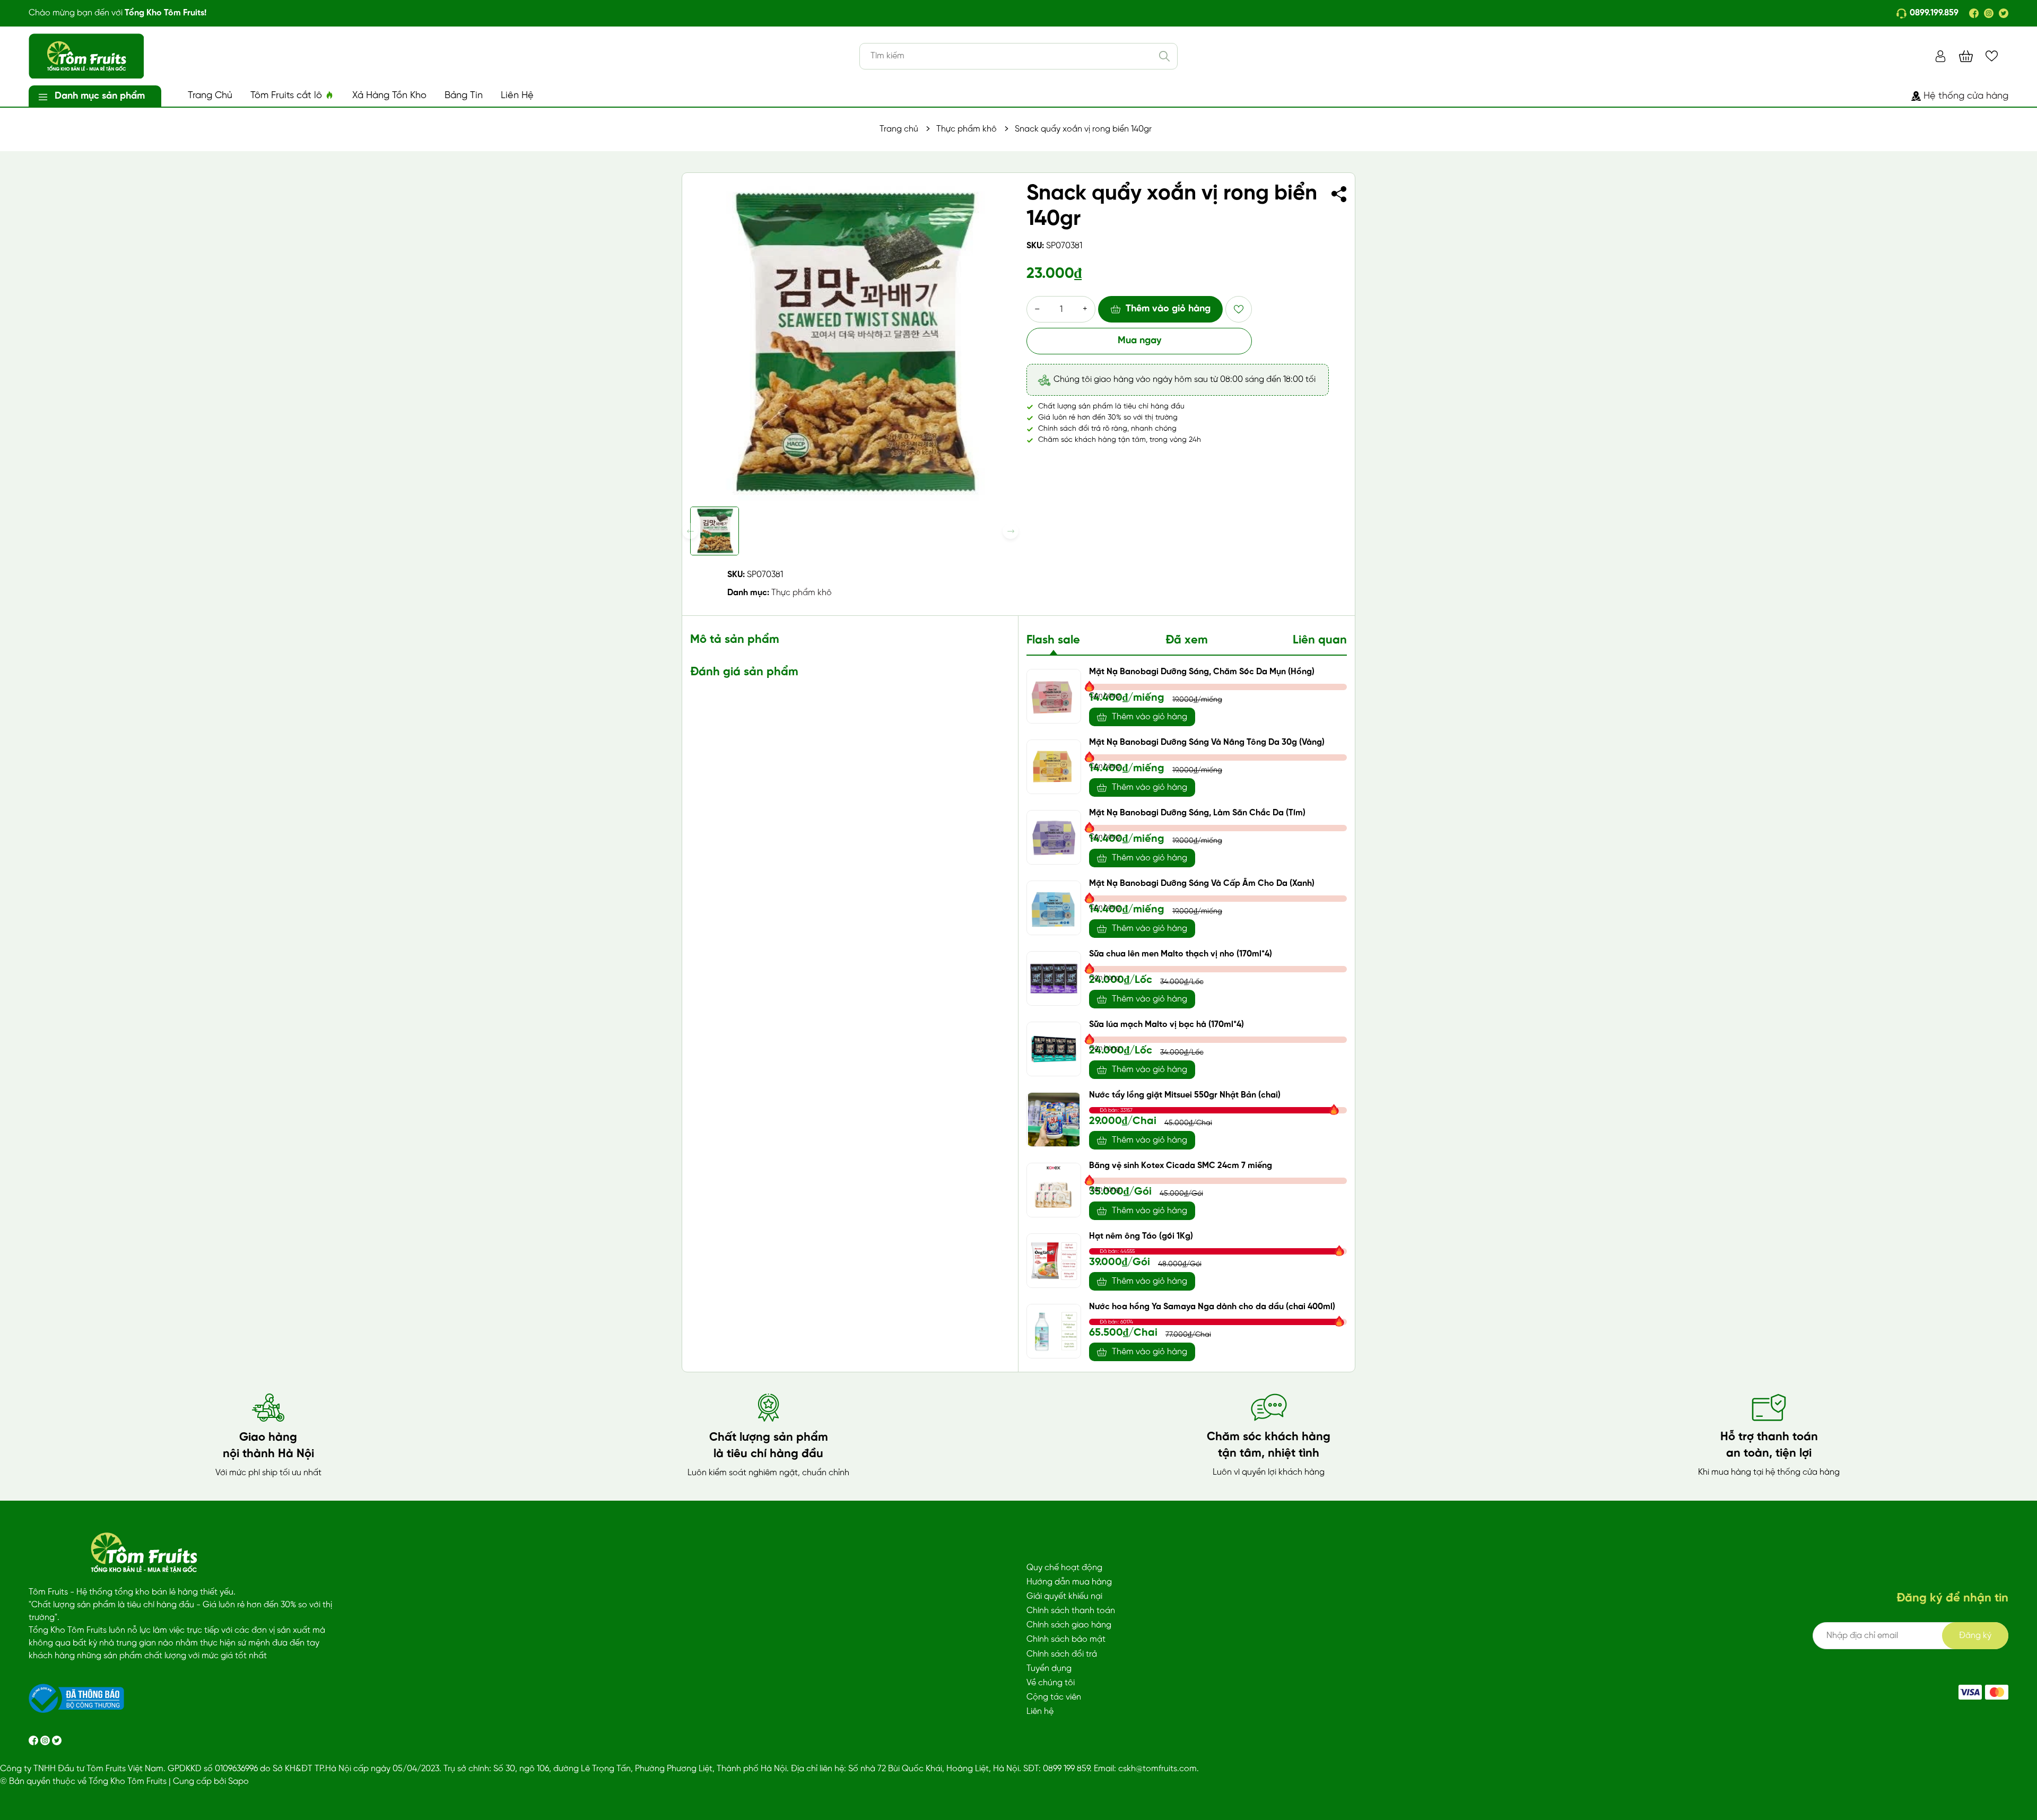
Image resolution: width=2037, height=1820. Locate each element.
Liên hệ (1040, 1712)
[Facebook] (1974, 13)
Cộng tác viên (1054, 1697)
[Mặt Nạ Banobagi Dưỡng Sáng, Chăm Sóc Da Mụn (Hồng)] (1054, 696)
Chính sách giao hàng (1069, 1625)
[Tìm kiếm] (1164, 56)
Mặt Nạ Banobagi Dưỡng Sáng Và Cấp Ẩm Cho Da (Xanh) (1202, 883)
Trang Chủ (210, 96)
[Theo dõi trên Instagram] (46, 1740)
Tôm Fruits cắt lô (288, 96)
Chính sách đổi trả (1062, 1654)
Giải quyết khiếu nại (1064, 1596)
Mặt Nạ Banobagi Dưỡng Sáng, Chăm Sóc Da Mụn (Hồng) (1202, 672)
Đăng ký (1975, 1636)
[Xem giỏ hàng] (1966, 56)
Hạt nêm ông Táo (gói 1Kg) (1141, 1236)
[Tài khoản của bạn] (1940, 56)
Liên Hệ (517, 96)
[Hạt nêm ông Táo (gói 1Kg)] (1054, 1261)
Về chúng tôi (1051, 1683)
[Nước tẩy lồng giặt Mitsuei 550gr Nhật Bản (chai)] (1054, 1120)
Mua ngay (1139, 341)
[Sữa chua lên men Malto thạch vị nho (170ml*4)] (1054, 978)
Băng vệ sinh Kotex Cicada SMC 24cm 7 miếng (1181, 1166)
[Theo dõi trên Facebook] (34, 1740)
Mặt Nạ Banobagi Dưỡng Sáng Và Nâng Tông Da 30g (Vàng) (1207, 742)
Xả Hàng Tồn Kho (389, 96)
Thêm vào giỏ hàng (1168, 309)
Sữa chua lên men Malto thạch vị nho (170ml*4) (1181, 954)
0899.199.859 (1934, 13)
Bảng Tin (464, 96)
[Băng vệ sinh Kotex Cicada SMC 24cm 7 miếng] (1054, 1190)
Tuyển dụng (1049, 1669)
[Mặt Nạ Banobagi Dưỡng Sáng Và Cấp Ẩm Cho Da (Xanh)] (1054, 908)
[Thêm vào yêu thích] (1239, 309)
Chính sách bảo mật (1066, 1639)
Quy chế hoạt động (1064, 1568)
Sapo (238, 1782)
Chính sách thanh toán (1071, 1611)
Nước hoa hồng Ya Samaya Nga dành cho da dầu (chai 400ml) (1212, 1307)
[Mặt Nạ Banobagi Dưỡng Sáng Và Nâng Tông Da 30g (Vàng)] (1054, 767)
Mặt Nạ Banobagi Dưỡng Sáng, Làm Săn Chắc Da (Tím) (1197, 813)
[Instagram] (1989, 13)
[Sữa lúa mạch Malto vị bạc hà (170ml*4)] (1054, 1049)
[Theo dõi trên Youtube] (57, 1740)
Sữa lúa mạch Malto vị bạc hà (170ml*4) (1167, 1025)
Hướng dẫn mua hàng (1069, 1582)
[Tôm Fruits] (1970, 1692)
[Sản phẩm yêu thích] (1992, 56)
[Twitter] (2004, 13)
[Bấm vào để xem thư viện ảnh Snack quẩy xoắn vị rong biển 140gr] (850, 341)
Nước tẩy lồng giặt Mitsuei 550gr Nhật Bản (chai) (1185, 1095)
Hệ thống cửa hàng (1966, 96)
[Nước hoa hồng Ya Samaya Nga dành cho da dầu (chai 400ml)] (1054, 1331)
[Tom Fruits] (1997, 1692)
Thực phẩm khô (802, 593)
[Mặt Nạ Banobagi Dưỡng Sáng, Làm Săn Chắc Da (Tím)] (1054, 837)
